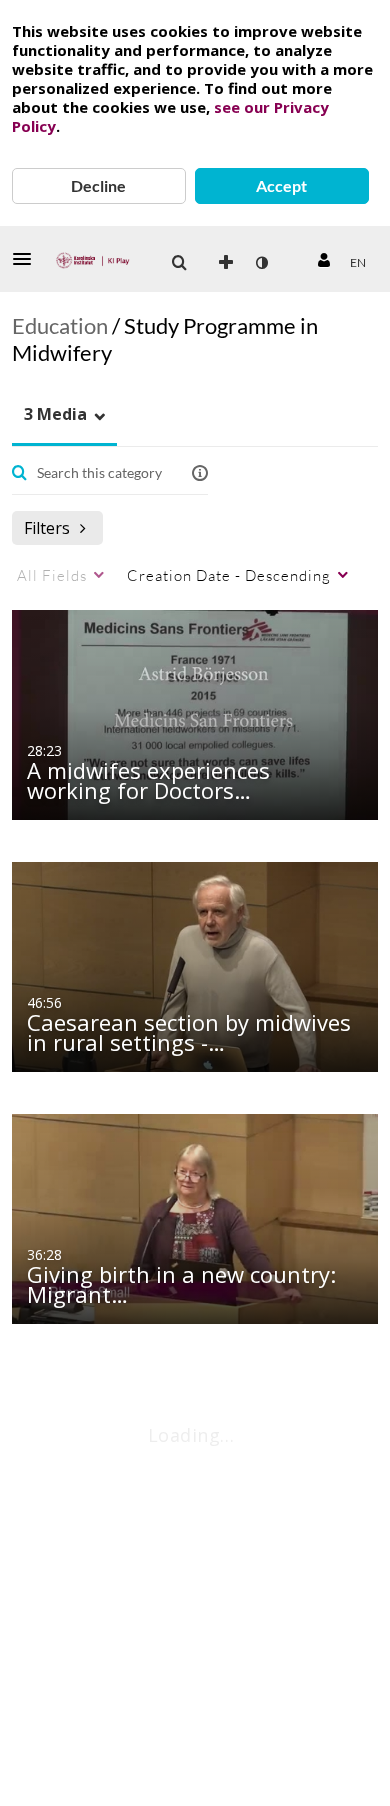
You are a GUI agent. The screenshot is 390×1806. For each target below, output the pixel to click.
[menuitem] (179, 263)
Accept (281, 185)
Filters (47, 528)
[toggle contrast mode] (261, 263)
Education (60, 325)
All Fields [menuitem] (52, 575)
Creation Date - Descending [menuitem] (229, 575)
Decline (98, 185)
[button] (28, 259)
